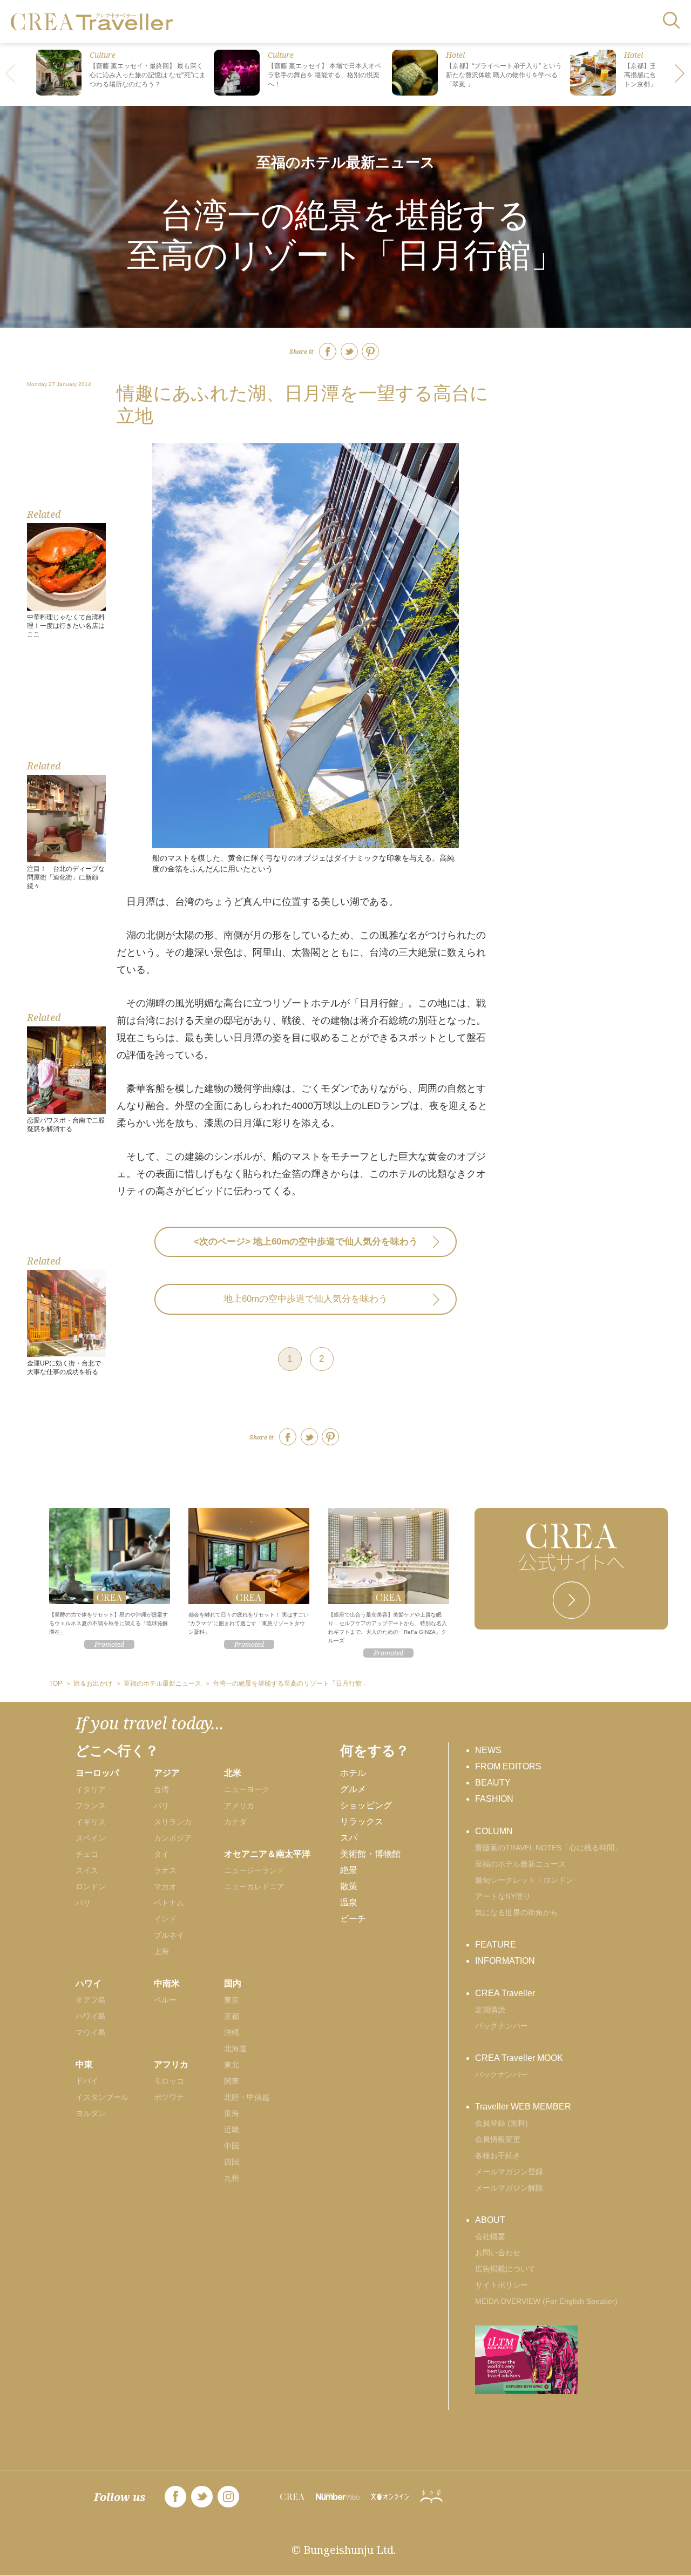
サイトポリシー (502, 2285)
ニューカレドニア (254, 1887)
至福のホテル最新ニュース (346, 162)
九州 (232, 2178)
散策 (349, 1886)
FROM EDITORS (508, 1766)
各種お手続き (498, 2155)
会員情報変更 (498, 2139)
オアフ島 (91, 2000)
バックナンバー (502, 2026)
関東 (232, 2081)
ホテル (353, 1773)
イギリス (91, 1822)
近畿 (232, 2129)
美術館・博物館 (370, 1854)
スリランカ (173, 1822)
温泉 (349, 1902)
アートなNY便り (503, 1896)
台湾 (161, 1789)
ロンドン (91, 1887)
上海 (161, 1951)
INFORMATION (505, 1961)
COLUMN (494, 1831)
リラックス (362, 1821)
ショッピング (366, 1805)
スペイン (91, 1838)
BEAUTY (493, 1783)
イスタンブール (102, 2097)
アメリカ (239, 1806)
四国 (232, 2162)
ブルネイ (169, 1935)
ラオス (165, 1870)
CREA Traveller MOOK (519, 2058)
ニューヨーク (247, 1789)
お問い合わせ (498, 2253)
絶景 (349, 1870)
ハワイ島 (91, 2016)
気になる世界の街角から (517, 1912)
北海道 (235, 2048)
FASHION (494, 1799)
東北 (232, 2065)
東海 (232, 2113)
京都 (232, 2016)
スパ (349, 1838)
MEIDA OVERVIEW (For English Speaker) (546, 2301)
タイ (161, 1854)
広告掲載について (505, 2269)
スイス (87, 1870)
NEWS (488, 1750)
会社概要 (490, 2236)
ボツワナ (169, 2097)
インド (165, 1919)
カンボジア (173, 1838)
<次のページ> (306, 1242)
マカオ (165, 1887)
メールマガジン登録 (509, 2172)
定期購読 (490, 2010)
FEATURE (496, 1945)
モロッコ (169, 2081)
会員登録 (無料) (502, 2123)
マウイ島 (91, 2032)
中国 (232, 2146)
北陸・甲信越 (247, 2097)
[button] (680, 75)
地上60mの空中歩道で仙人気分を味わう (306, 1299)
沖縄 (232, 2032)
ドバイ (87, 2081)
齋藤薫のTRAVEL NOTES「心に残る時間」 (548, 1848)
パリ (83, 1903)
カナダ (235, 1822)
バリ (161, 1806)
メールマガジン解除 (509, 2188)
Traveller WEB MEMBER (523, 2107)
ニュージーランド (254, 1870)
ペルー (165, 2000)
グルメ (353, 1789)
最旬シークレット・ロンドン (524, 1880)
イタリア (91, 1789)
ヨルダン (91, 2113)
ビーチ (353, 1919)
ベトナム (169, 1903)
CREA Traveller (505, 1993)
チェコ (87, 1854)
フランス (91, 1806)
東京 (232, 2000)
